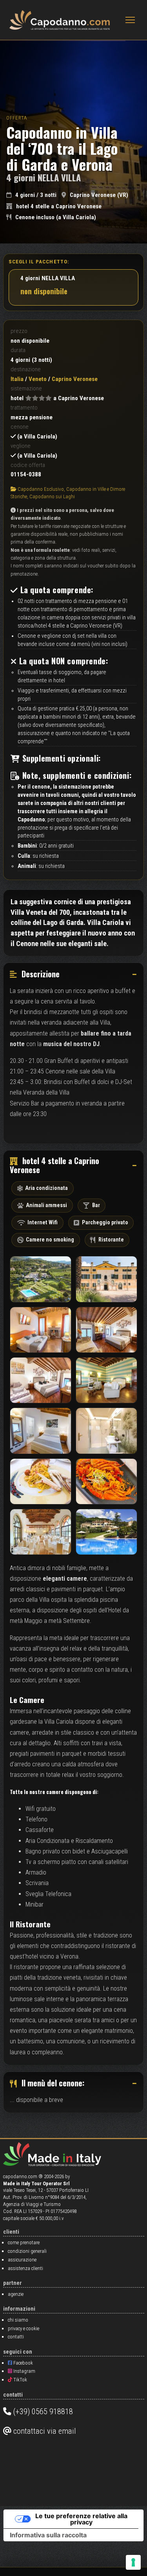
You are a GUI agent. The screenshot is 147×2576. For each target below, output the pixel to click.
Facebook (23, 2363)
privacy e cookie (24, 2328)
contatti (16, 2337)
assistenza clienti (25, 2268)
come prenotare (24, 2242)
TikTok (20, 2380)
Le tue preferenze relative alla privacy (81, 2519)
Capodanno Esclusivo (41, 489)
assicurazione (22, 2260)
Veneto (38, 379)
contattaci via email (44, 2431)
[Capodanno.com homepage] (60, 20)
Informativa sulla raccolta (48, 2535)
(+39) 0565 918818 (42, 2411)
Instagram (24, 2371)
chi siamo (18, 2320)
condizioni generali (27, 2251)
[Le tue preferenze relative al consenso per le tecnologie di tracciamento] (133, 2562)
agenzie (16, 2294)
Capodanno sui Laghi (52, 496)
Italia (17, 379)
